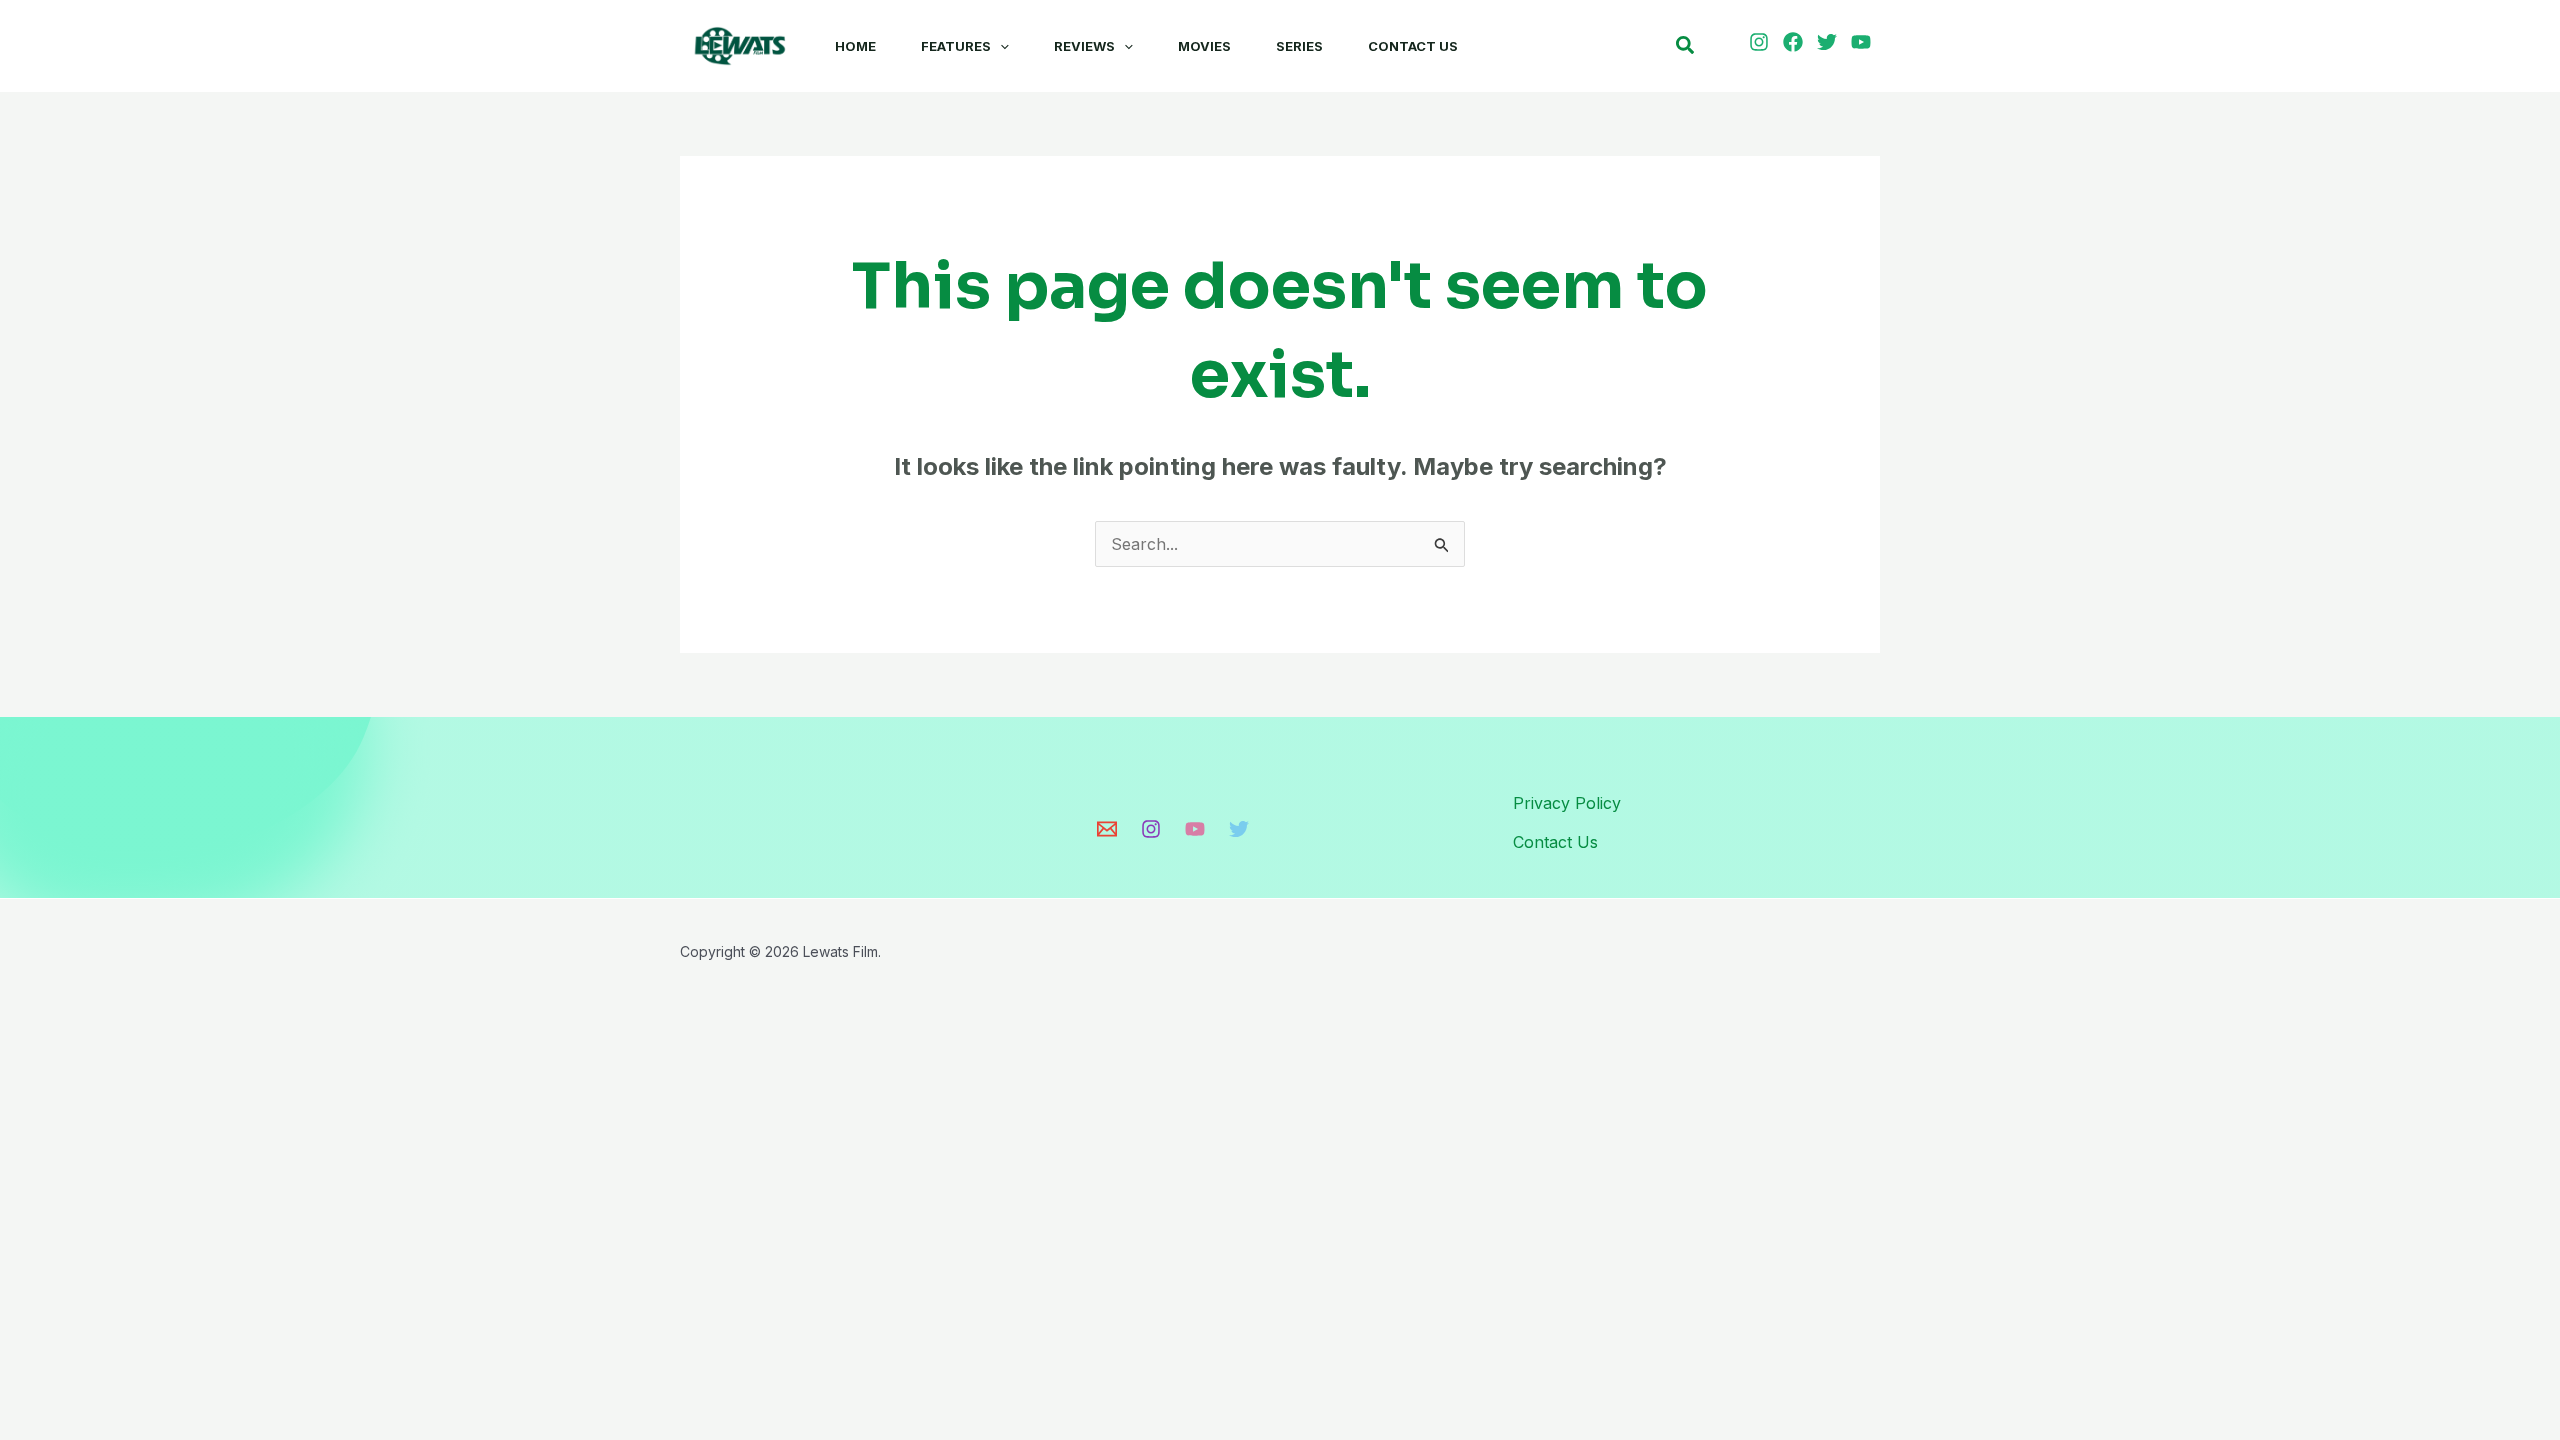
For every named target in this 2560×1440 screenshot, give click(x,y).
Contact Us (1413, 46)
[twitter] (1830, 42)
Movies (1204, 46)
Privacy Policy (1567, 803)
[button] (1000, 46)
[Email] (1107, 829)
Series (1299, 46)
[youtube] (1864, 42)
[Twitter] (1239, 829)
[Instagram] (1151, 829)
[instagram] (1762, 42)
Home (855, 46)
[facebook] (1796, 42)
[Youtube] (1195, 829)
